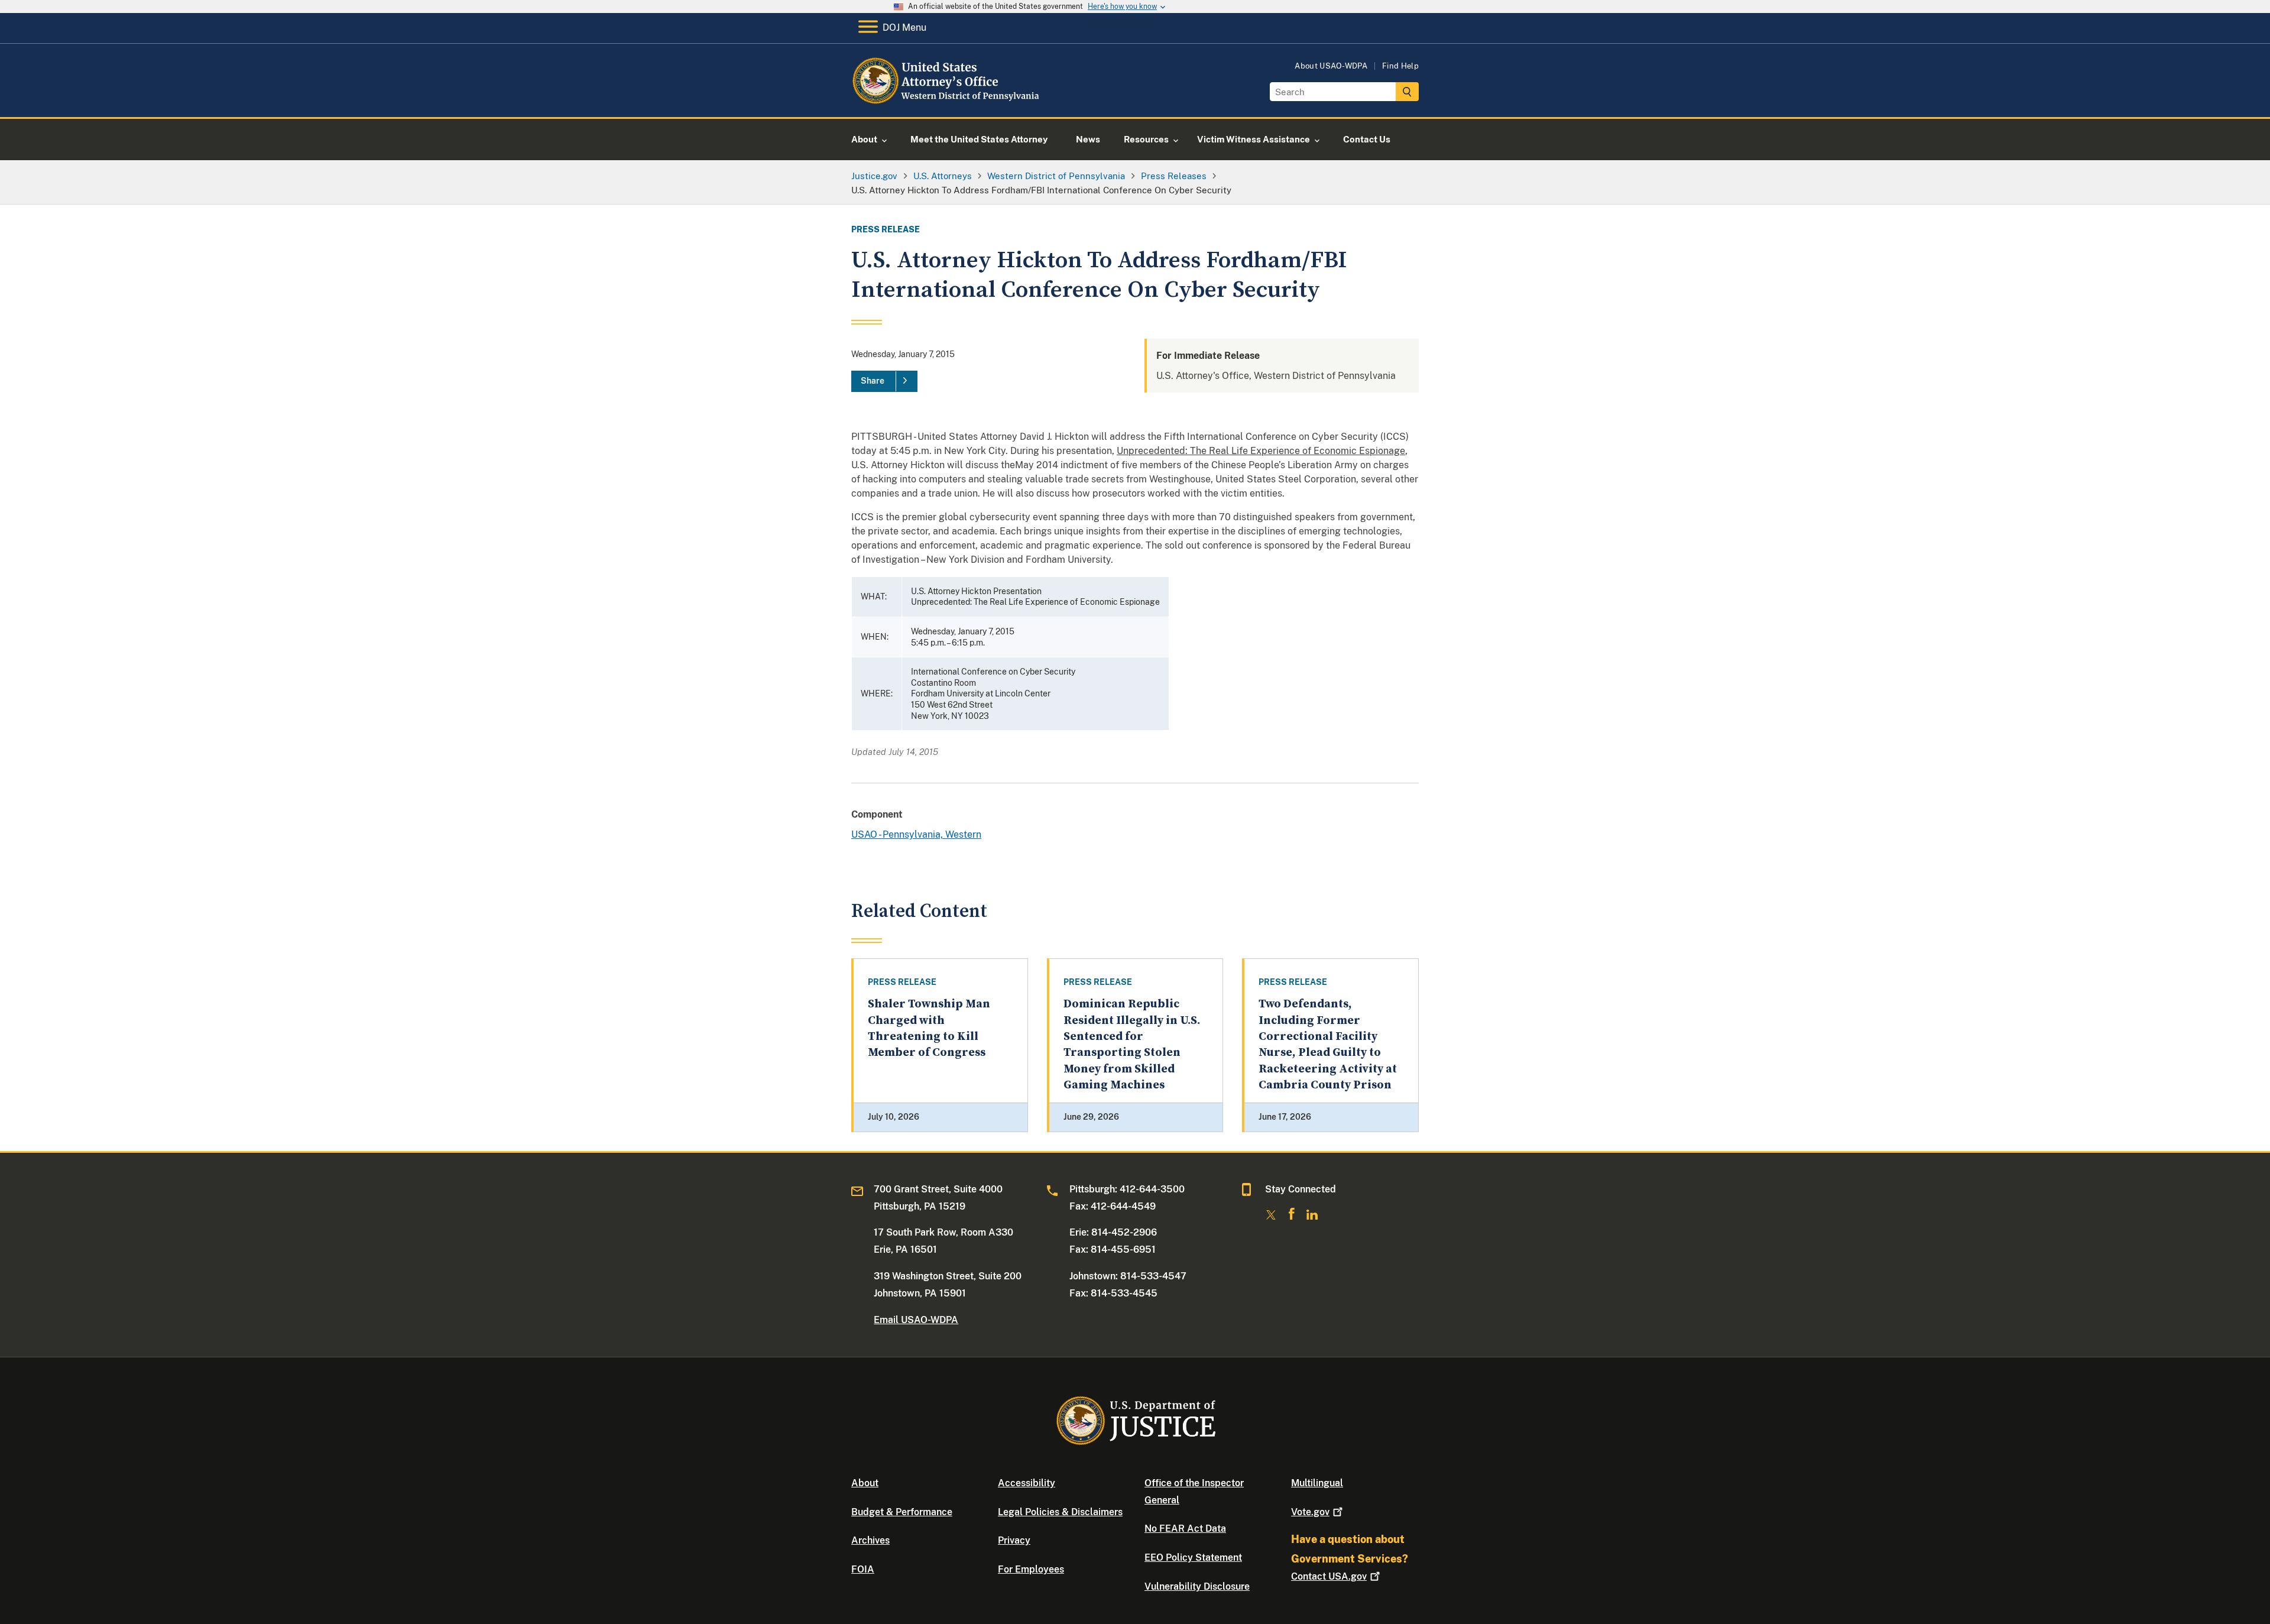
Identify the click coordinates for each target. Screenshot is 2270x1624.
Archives (870, 1540)
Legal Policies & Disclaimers (1060, 1512)
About (865, 1483)
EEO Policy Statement (1193, 1557)
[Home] (947, 103)
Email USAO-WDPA (916, 1320)
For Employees (1031, 1569)
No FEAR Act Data (1185, 1529)
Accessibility (1027, 1483)
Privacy (1014, 1540)
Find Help (1400, 66)
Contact (1329, 1576)
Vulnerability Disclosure (1197, 1586)
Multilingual (1317, 1483)
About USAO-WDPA (1331, 66)
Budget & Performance (902, 1512)
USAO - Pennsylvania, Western (916, 834)
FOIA (863, 1569)
